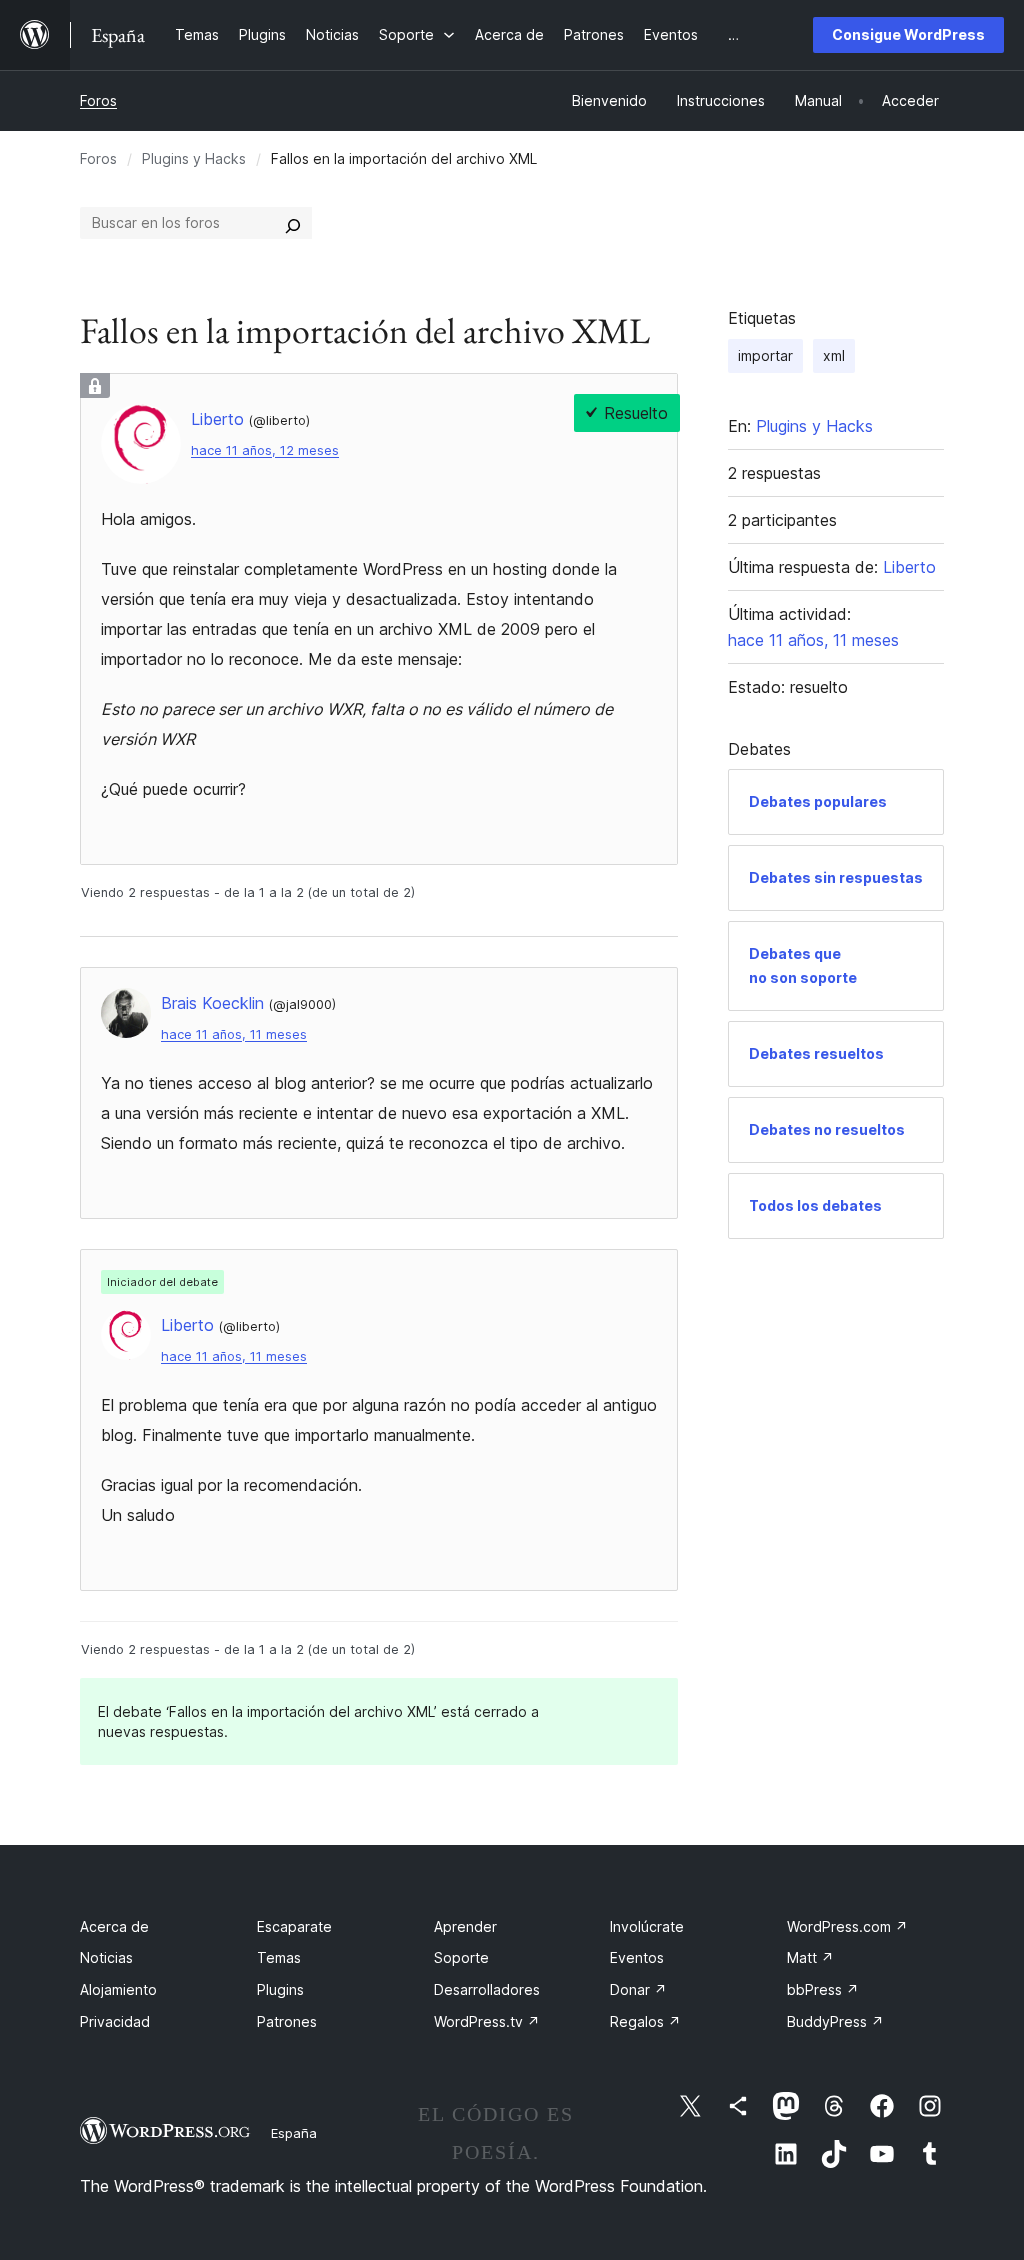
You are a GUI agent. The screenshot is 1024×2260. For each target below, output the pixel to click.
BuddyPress (835, 2021)
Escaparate (294, 1926)
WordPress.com (847, 1926)
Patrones (287, 2021)
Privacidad (115, 2021)
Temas (279, 1957)
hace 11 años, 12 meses (265, 450)
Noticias (106, 1957)
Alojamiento (118, 1989)
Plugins (280, 1989)
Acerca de (114, 1926)
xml (834, 355)
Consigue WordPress (908, 34)
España (294, 2133)
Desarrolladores (487, 1989)
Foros (98, 100)
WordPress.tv (487, 2021)
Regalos (645, 2021)
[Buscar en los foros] (293, 223)
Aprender (465, 1926)
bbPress (823, 1989)
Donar (638, 1989)
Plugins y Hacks (194, 158)
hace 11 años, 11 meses (234, 1034)
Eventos (637, 1957)
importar (765, 355)
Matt (810, 1957)
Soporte (461, 1957)
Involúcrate (647, 1926)
